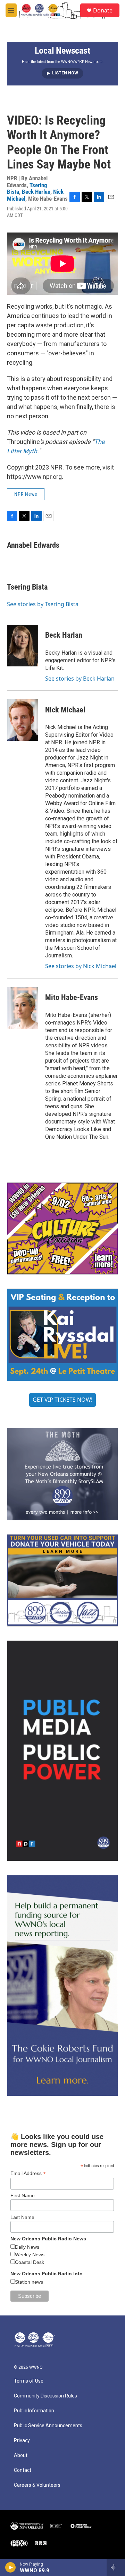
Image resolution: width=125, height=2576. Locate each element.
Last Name (22, 2217)
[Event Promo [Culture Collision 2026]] (62, 1228)
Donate (103, 10)
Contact (23, 2470)
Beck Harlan (36, 192)
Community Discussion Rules (45, 2396)
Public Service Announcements (48, 2426)
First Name (23, 2195)
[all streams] (116, 2567)
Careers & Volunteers (37, 2485)
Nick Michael (65, 710)
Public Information (34, 2411)
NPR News (26, 494)
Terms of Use (29, 2381)
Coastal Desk (30, 2262)
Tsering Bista (27, 587)
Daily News (27, 2247)
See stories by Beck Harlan (80, 679)
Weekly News (30, 2255)
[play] (11, 2567)
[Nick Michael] (23, 720)
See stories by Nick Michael (81, 966)
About (21, 2455)
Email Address (28, 2173)
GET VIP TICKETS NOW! (62, 1400)
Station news (29, 2282)
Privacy (22, 2441)
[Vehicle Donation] (62, 1580)
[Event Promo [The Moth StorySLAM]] (62, 1474)
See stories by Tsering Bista (43, 604)
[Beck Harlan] (23, 646)
